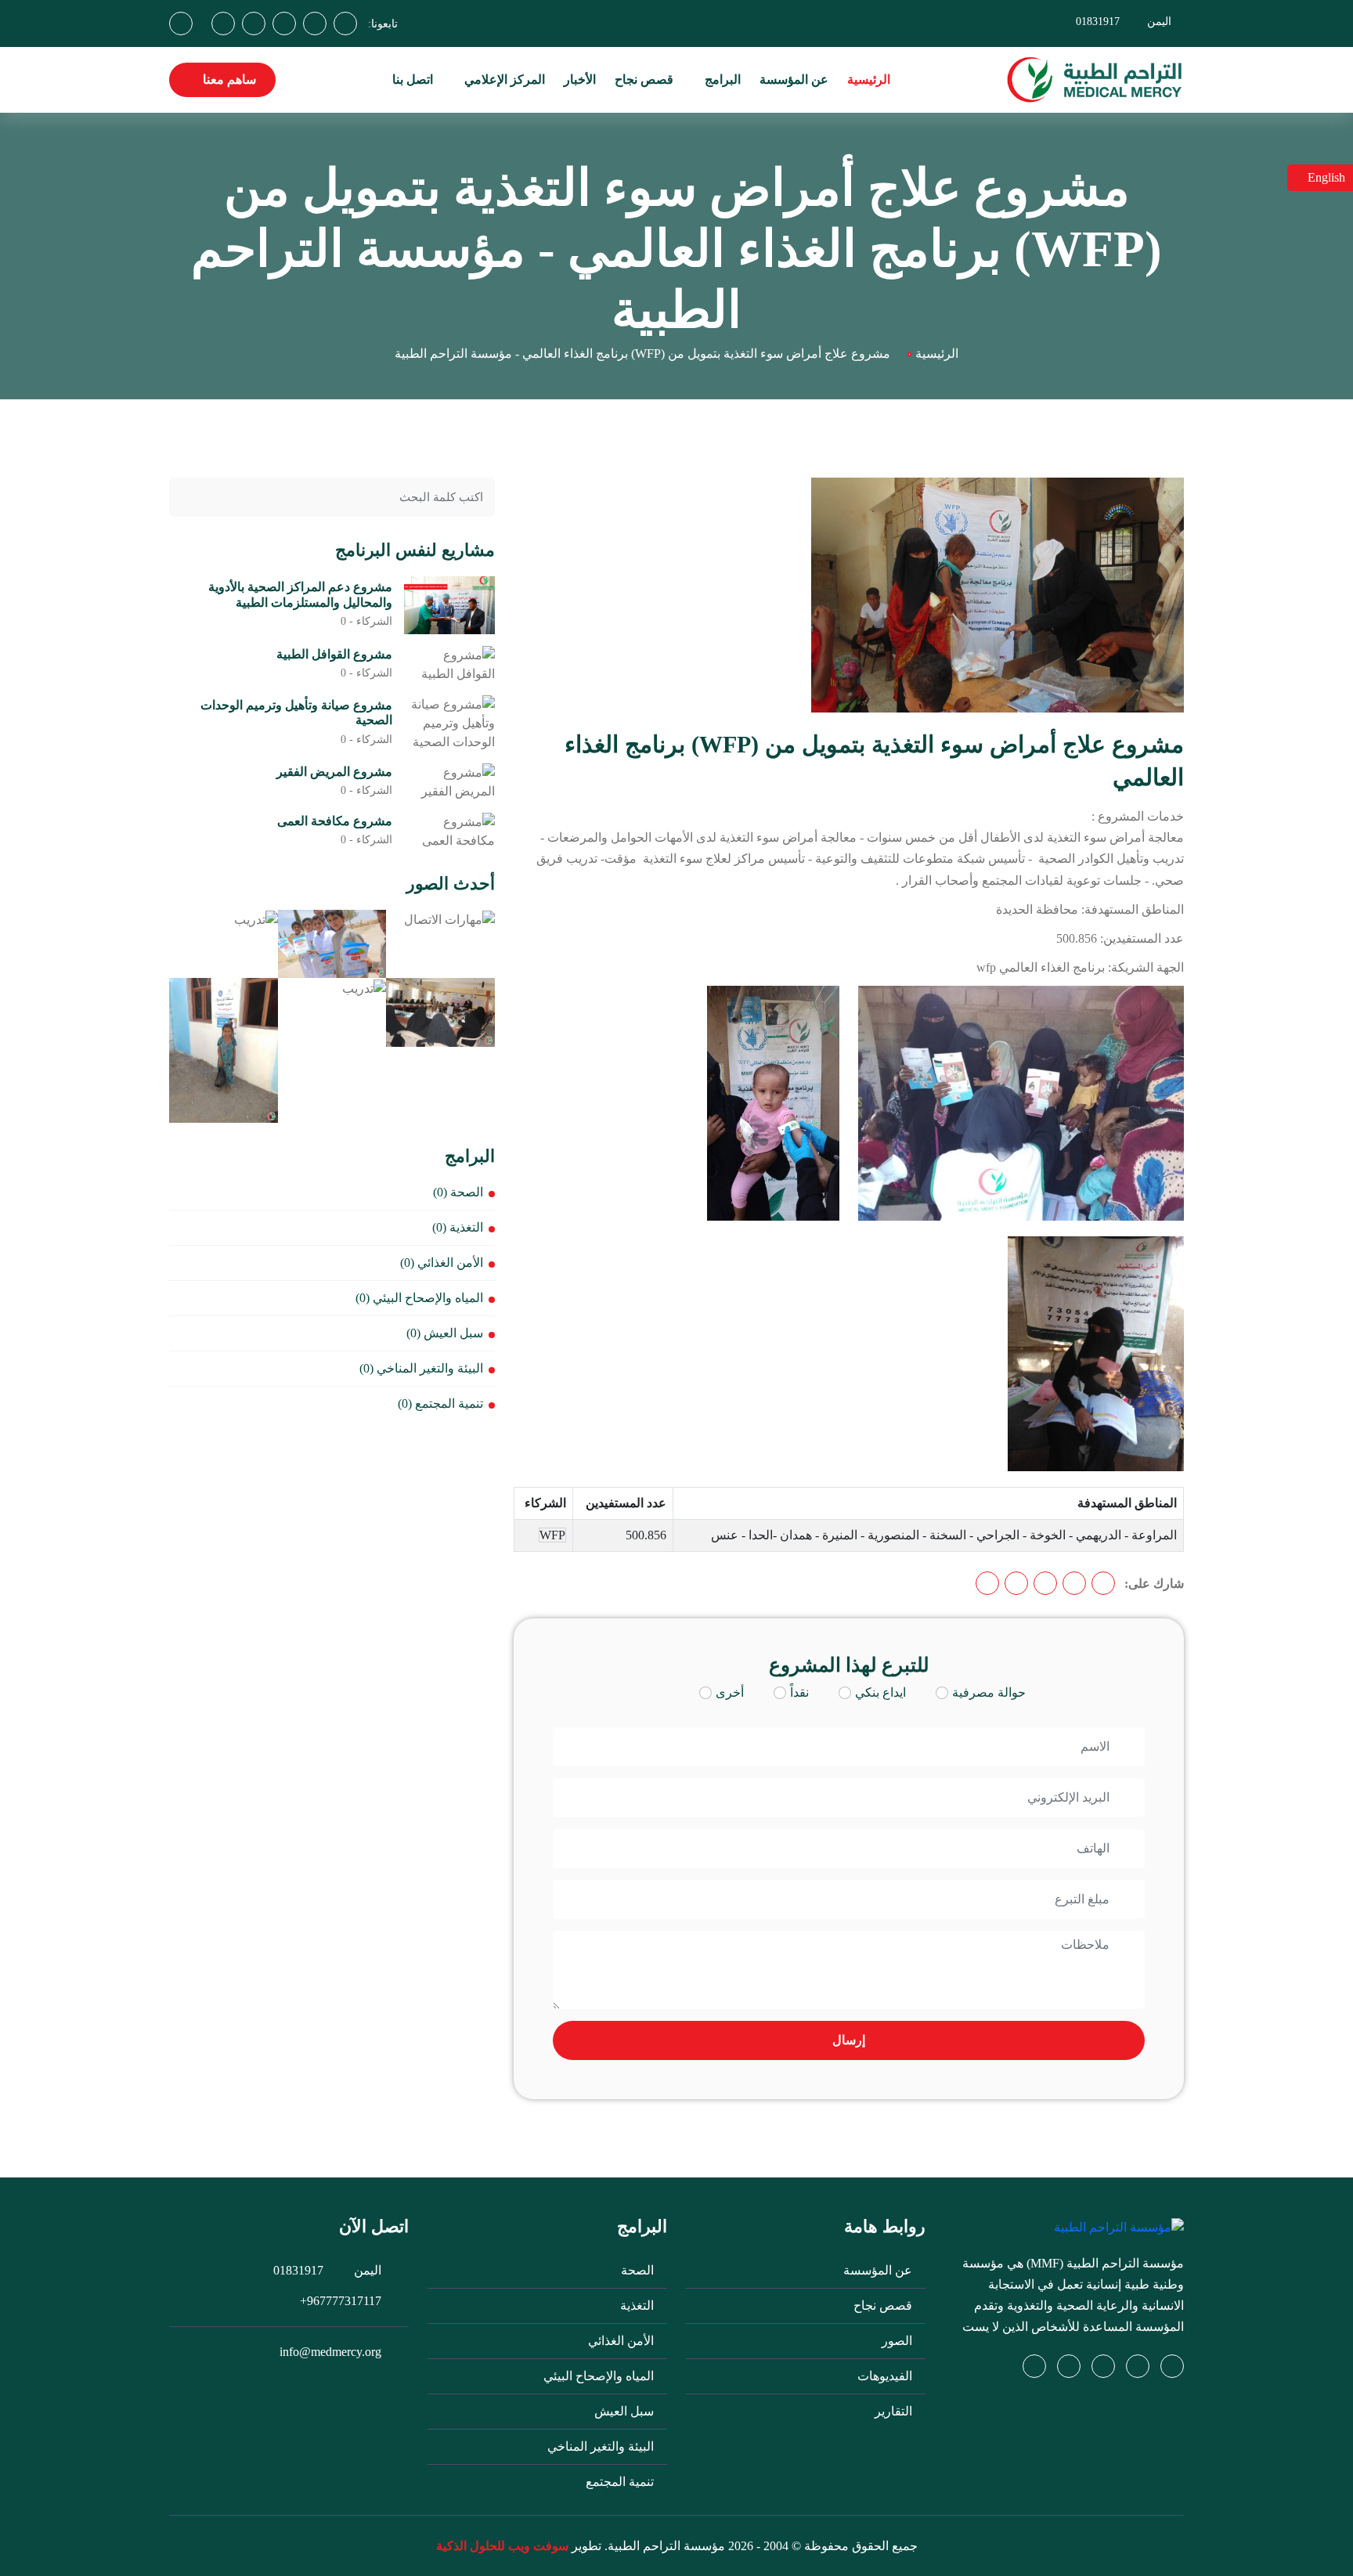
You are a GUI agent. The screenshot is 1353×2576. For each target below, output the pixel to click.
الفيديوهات (886, 2376)
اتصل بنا (413, 79)
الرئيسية (869, 79)
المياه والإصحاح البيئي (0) (419, 1298)
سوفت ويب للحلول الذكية (502, 2546)
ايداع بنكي (880, 1692)
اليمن (1159, 22)
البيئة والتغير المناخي (602, 2446)
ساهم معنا (228, 79)
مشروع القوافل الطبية (334, 654)
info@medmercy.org (330, 2352)
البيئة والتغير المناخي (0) (421, 1368)
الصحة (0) (458, 1192)
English (1325, 177)
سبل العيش (626, 2411)
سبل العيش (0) (445, 1333)
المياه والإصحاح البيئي (600, 2376)
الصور (898, 2341)
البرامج (721, 79)
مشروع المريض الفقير (334, 772)
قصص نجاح (644, 79)
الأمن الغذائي (622, 2341)
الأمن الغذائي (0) (442, 1263)
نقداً (799, 1692)
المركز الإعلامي (503, 79)
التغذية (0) (458, 1227)
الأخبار (580, 79)
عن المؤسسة (794, 79)
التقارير (895, 2411)
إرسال (849, 2040)
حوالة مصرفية (989, 1692)
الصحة (639, 2270)
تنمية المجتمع (621, 2482)
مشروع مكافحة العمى (335, 821)
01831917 (1098, 22)
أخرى (730, 1692)
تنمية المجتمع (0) (440, 1403)
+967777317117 (341, 2301)
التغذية (639, 2305)
